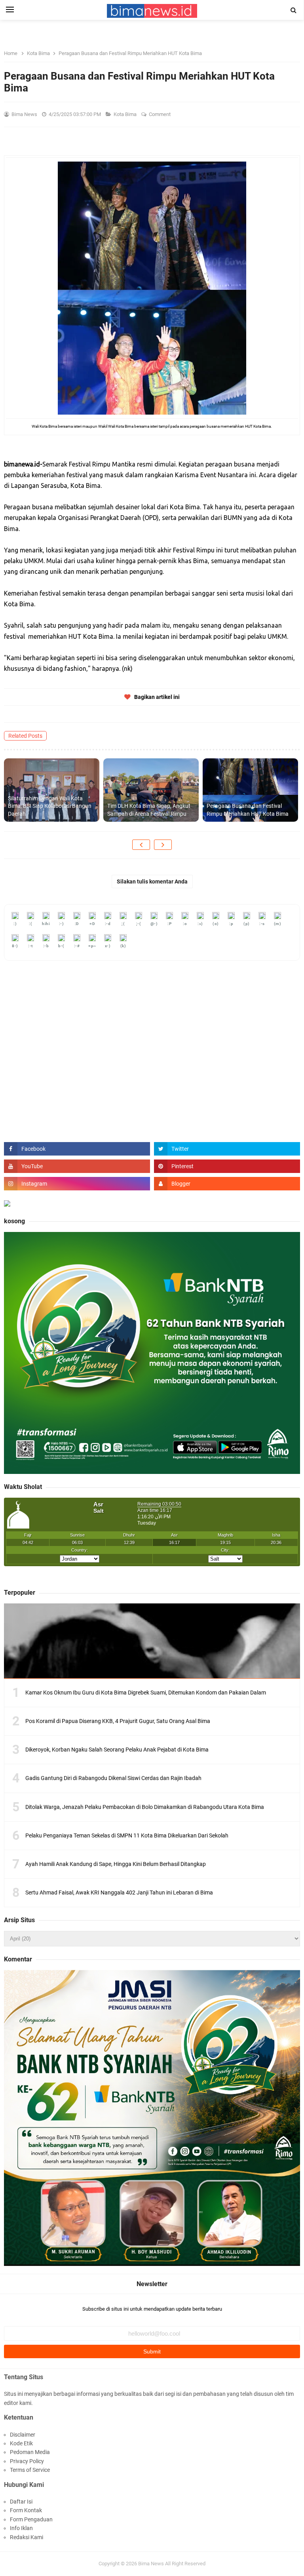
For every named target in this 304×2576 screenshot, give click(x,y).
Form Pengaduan (31, 2519)
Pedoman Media (30, 2452)
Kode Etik (21, 2443)
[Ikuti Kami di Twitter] (227, 1149)
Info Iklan (21, 2528)
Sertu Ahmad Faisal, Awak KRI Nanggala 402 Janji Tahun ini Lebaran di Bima (119, 1892)
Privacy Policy (27, 2461)
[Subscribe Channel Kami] (77, 1166)
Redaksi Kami (27, 2537)
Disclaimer (23, 2435)
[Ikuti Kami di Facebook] (77, 1149)
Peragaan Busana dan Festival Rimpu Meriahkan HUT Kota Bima (248, 810)
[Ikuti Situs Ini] (227, 1184)
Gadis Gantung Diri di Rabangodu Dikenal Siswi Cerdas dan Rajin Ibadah (113, 1778)
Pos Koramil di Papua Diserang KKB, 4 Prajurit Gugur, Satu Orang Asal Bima (118, 1721)
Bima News (151, 2564)
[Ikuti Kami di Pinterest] (227, 1166)
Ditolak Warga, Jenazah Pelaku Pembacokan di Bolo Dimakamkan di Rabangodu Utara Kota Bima (145, 1807)
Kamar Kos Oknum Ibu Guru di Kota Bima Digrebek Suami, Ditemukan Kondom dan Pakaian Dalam (146, 1693)
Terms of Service (30, 2470)
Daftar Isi (21, 2502)
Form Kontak (26, 2510)
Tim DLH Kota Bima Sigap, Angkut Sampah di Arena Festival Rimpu (149, 810)
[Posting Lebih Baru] (141, 845)
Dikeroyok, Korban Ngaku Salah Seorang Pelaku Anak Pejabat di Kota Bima (117, 1750)
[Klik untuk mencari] (294, 10)
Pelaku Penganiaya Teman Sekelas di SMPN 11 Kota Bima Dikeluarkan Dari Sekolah (127, 1835)
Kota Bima (126, 114)
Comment (160, 114)
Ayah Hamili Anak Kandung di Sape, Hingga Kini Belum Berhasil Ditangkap (116, 1864)
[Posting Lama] (163, 845)
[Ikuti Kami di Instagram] (77, 1184)
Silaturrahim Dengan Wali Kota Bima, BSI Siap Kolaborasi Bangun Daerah (50, 806)
